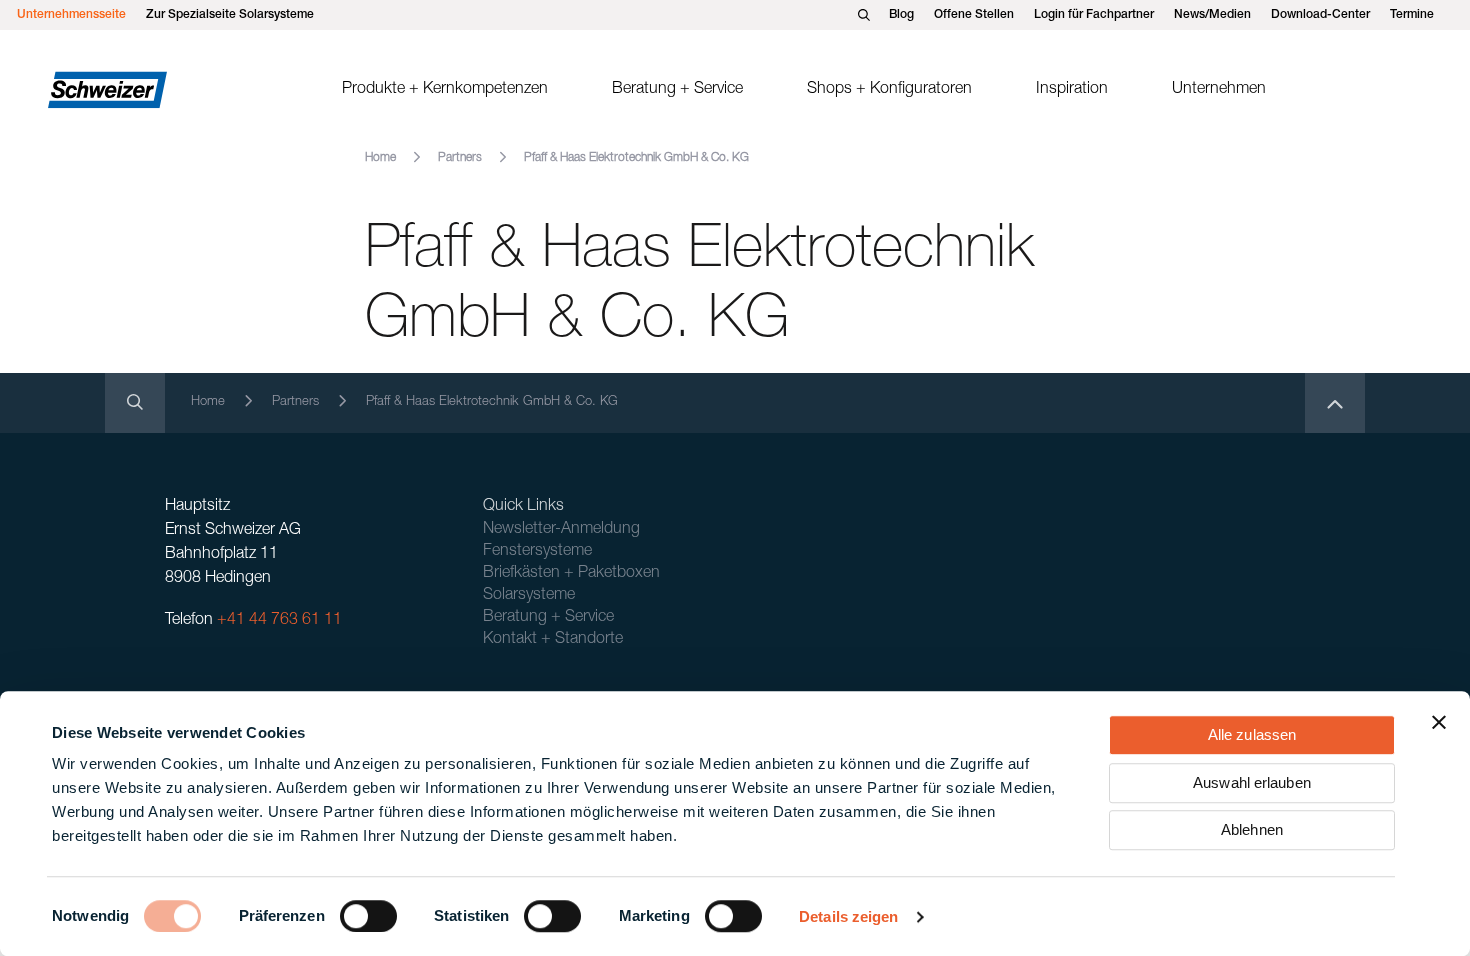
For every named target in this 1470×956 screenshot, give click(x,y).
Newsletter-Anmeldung (561, 530)
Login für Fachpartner (1094, 15)
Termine (1412, 15)
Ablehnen (1252, 829)
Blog (901, 15)
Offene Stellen (974, 15)
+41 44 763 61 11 (279, 621)
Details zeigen (848, 916)
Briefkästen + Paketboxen (571, 574)
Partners (460, 158)
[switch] (368, 916)
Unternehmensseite (71, 15)
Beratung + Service (677, 90)
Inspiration (1072, 90)
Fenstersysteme (537, 552)
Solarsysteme (529, 596)
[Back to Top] (1335, 403)
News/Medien (1212, 15)
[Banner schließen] (1439, 722)
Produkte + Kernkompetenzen (445, 90)
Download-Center (1320, 15)
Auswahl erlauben (1252, 782)
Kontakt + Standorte (553, 640)
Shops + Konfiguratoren (889, 90)
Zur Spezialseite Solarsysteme (230, 15)
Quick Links (523, 507)
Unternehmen (1219, 90)
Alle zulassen (1252, 734)
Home (380, 158)
